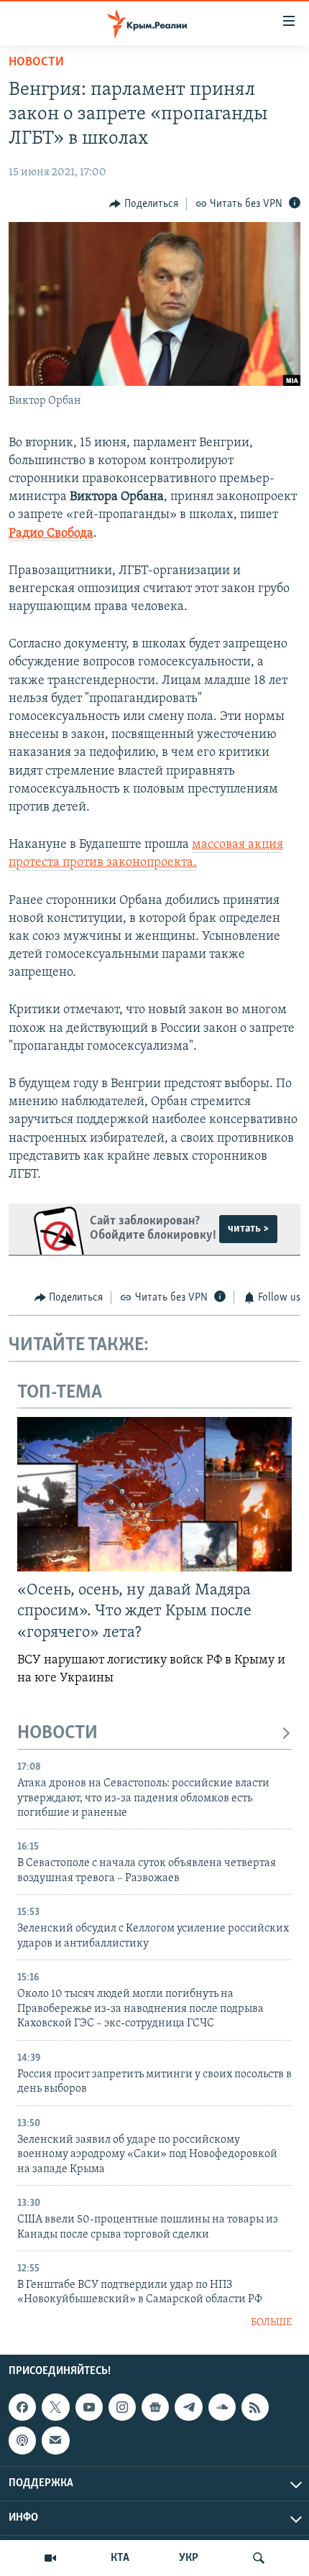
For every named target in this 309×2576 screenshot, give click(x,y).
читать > (248, 1229)
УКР (189, 2558)
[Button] (144, 204)
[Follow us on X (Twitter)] (55, 2407)
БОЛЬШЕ (271, 2323)
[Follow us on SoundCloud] (222, 2407)
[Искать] (259, 2558)
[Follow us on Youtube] (89, 2407)
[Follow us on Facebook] (22, 2407)
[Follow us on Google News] (155, 2407)
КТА (120, 2558)
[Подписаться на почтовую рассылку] (55, 2441)
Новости (36, 63)
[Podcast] (22, 2441)
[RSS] (255, 2407)
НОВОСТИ (57, 1734)
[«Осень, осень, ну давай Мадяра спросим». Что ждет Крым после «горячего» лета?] (154, 1494)
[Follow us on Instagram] (122, 2407)
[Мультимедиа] (50, 2558)
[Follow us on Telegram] (188, 2407)
